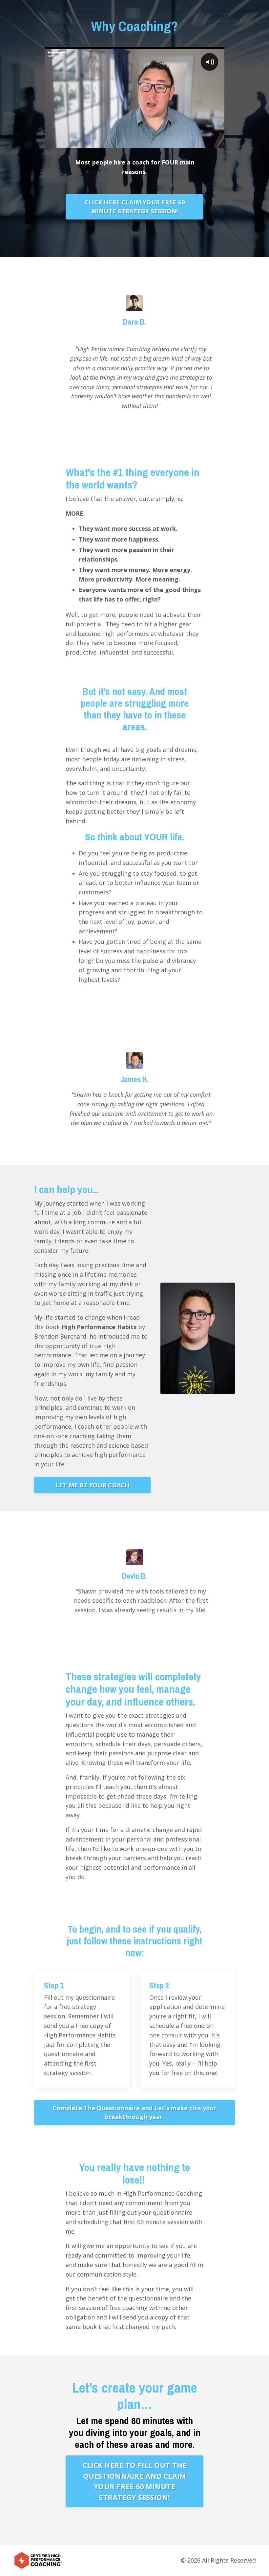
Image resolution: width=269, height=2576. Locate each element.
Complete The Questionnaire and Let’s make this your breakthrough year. (134, 2112)
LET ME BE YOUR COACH (93, 1485)
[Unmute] (218, 143)
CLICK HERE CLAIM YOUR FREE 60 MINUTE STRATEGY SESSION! (134, 207)
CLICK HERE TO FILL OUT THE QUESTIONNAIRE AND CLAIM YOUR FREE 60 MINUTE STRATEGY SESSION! (135, 2481)
